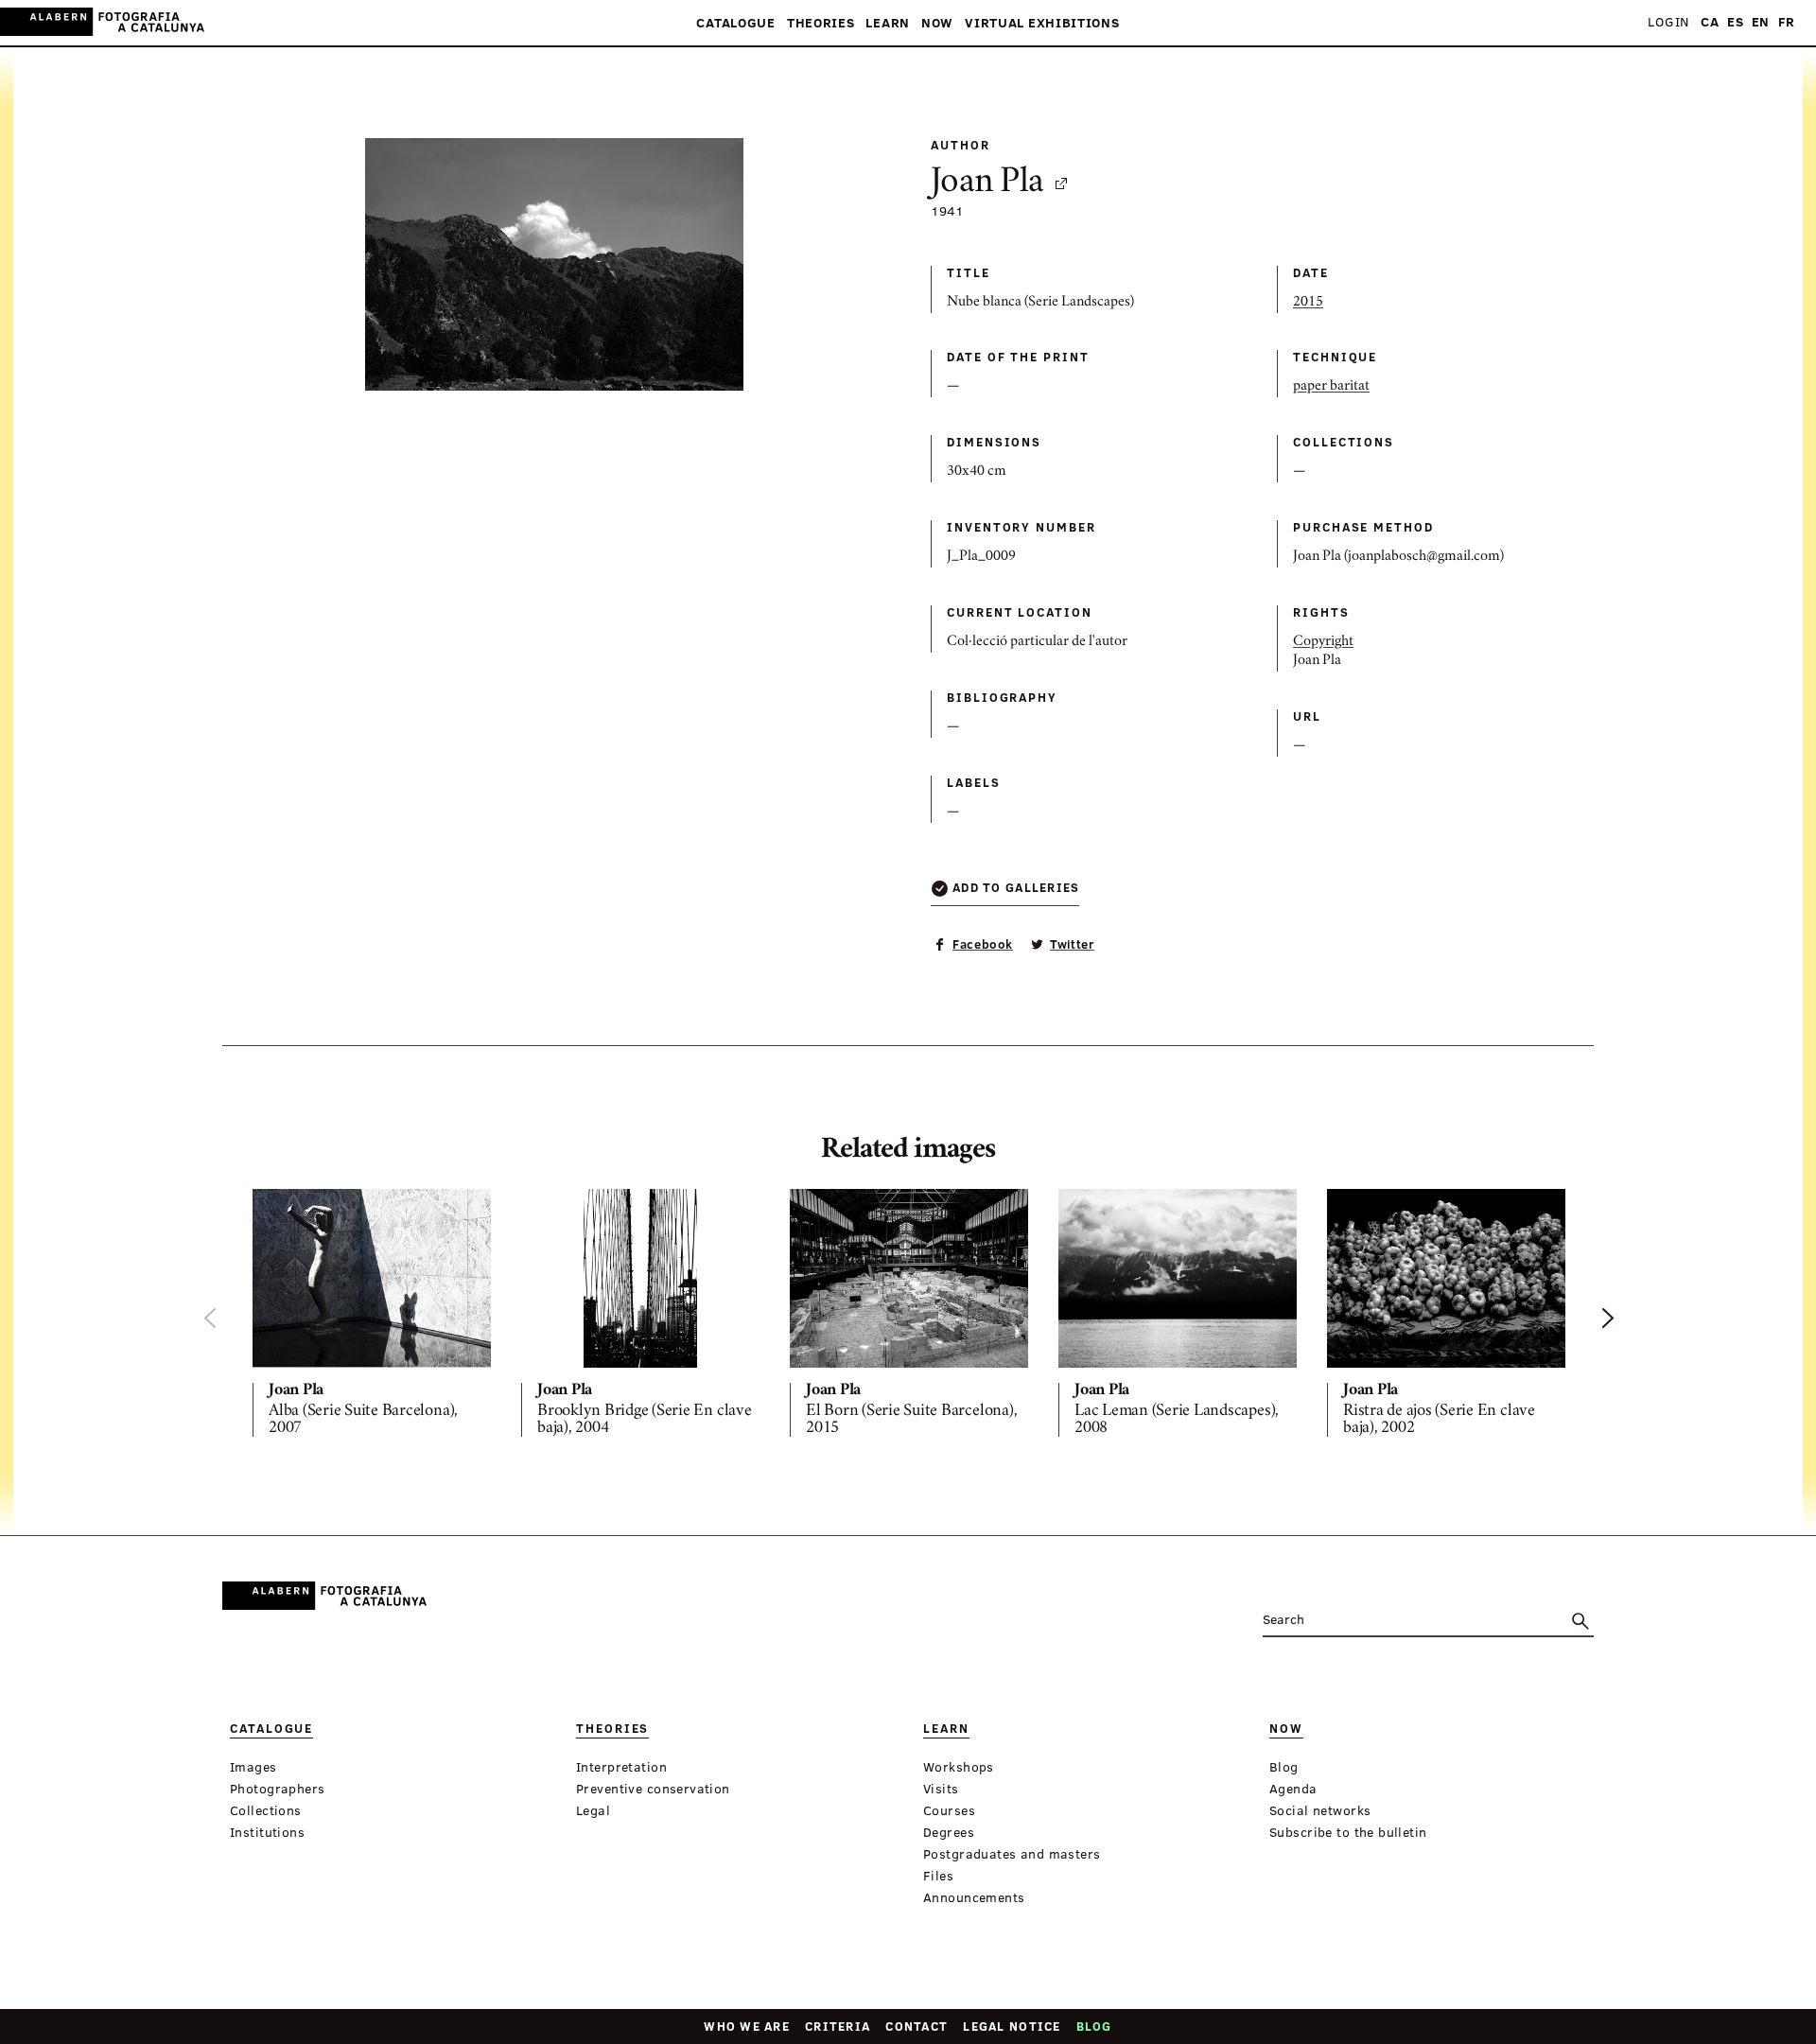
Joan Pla (987, 183)
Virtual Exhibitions (1042, 23)
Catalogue (735, 23)
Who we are (747, 2026)
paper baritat (1331, 387)
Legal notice (1012, 2026)
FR (1787, 22)
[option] (372, 1317)
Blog (1094, 2026)
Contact (917, 2026)
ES (1735, 22)
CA (1710, 22)
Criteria (838, 2026)
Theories (821, 23)
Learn (888, 23)
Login (1668, 22)
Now (937, 23)
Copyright (1323, 642)
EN (1761, 22)
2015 (1308, 303)
